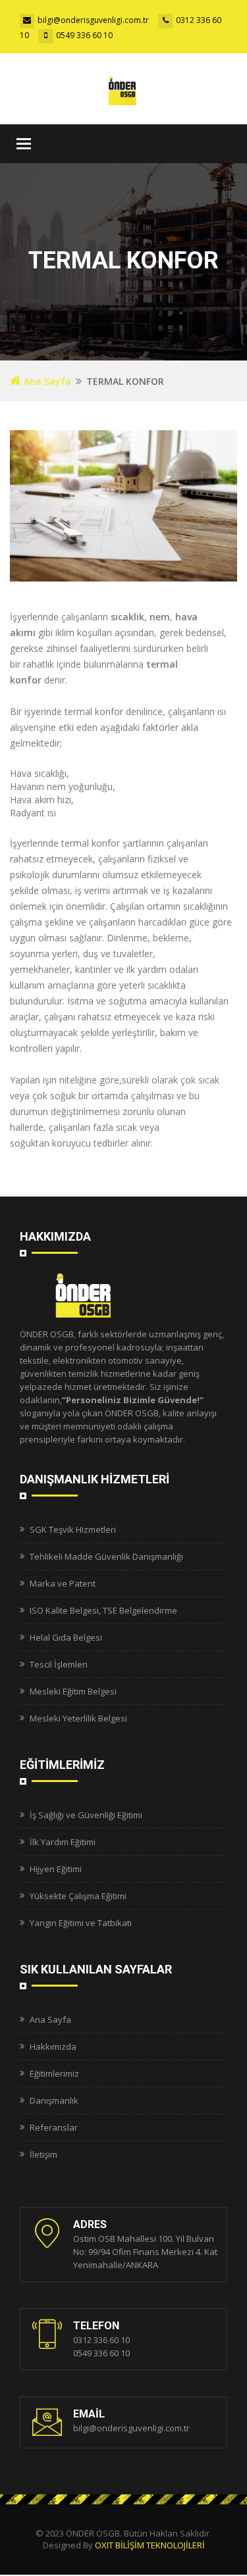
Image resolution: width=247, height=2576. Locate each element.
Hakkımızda (53, 2046)
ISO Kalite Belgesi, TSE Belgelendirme (103, 1610)
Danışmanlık (54, 2100)
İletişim (43, 2154)
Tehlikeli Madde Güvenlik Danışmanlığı (106, 1556)
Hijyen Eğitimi (56, 1869)
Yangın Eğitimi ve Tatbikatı (81, 1923)
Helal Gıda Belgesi (66, 1637)
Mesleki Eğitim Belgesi (73, 1691)
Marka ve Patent (63, 1583)
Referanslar (54, 2127)
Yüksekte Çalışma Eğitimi (78, 1896)
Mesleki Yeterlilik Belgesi (78, 1718)
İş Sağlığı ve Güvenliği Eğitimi (86, 1815)
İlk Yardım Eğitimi (63, 1842)
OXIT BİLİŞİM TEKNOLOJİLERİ (150, 2545)
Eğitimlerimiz (54, 2073)
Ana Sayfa (46, 381)
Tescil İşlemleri (59, 1664)
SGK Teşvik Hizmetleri (73, 1529)
